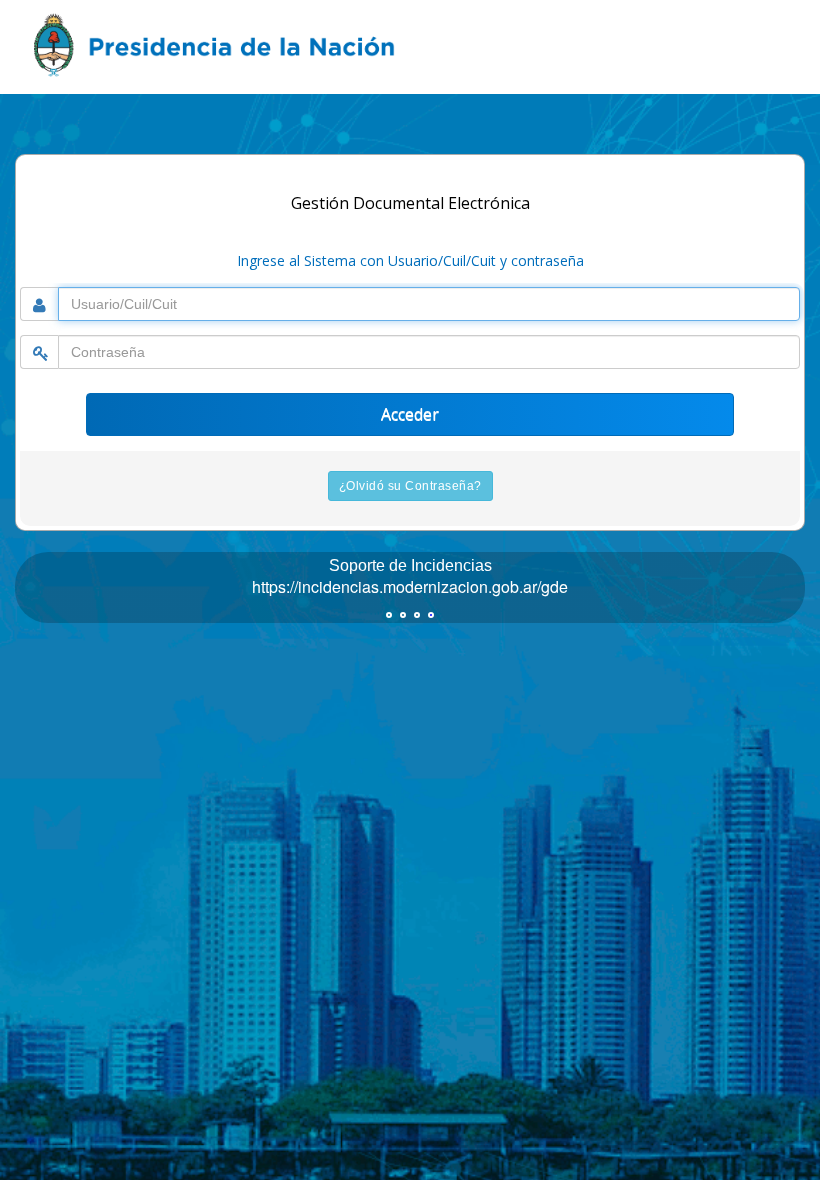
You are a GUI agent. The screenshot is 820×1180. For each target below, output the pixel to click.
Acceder (410, 414)
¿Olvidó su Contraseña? (410, 486)
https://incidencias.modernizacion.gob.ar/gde (410, 586)
